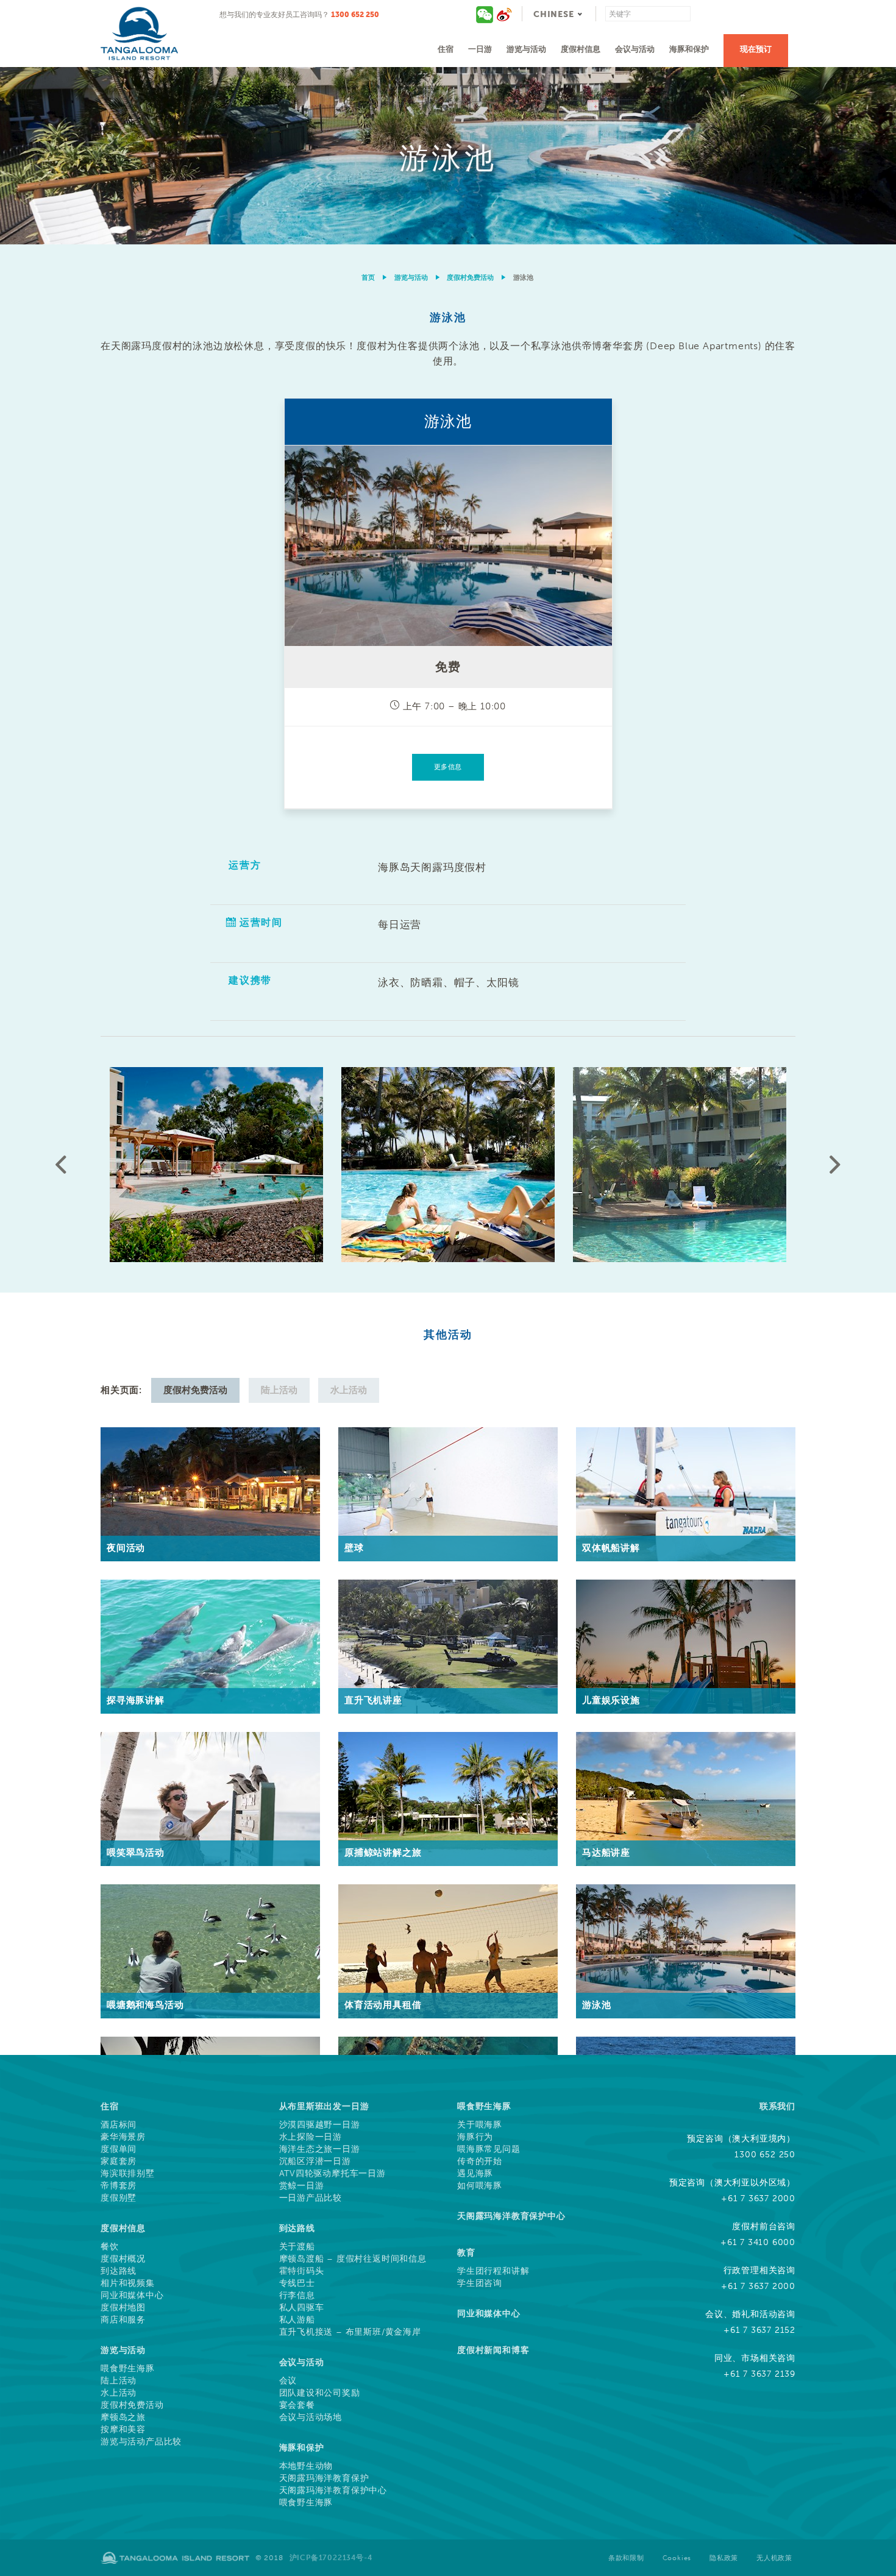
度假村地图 (123, 2308)
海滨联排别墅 (128, 2174)
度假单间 (119, 2149)
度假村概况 (123, 2259)
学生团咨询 (480, 2283)
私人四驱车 (302, 2308)
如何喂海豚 (480, 2186)
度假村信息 (581, 49)
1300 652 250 (355, 14)
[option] (448, 156)
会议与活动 (635, 49)
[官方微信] (486, 14)
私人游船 (297, 2320)
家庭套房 (119, 2162)
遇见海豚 (475, 2174)
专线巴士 (297, 2283)
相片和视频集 (128, 2283)
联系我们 (777, 2106)
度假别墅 (119, 2198)
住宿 (446, 49)
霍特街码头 (302, 2271)
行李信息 (297, 2296)
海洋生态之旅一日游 (320, 2149)
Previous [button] (61, 1165)
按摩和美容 (123, 2430)
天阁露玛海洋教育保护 (324, 2478)
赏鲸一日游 (302, 2186)
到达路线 (119, 2271)
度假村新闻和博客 (493, 2350)
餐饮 (110, 2247)
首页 (368, 278)
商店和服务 (123, 2320)
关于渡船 (297, 2247)
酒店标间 (119, 2125)
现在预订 (756, 49)
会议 (288, 2381)
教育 (466, 2253)
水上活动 (119, 2393)
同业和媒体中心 (132, 2296)
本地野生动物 (306, 2466)
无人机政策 (774, 2558)
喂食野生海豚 (128, 2369)
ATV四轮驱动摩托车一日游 (332, 2174)
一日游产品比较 (311, 2198)
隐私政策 (724, 2558)
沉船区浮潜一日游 (315, 2162)
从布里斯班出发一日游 (324, 2106)
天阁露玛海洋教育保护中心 (333, 2491)
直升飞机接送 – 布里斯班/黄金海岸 (350, 2332)
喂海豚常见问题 (489, 2149)
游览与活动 (526, 49)
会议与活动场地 (311, 2418)
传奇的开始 (480, 2162)
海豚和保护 (689, 49)
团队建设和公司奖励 (320, 2393)
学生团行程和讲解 (493, 2271)
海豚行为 (475, 2137)
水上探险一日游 (311, 2137)
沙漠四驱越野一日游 (320, 2125)
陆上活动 (119, 2381)
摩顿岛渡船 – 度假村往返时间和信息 (353, 2259)
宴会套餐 (297, 2405)
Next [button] (835, 1165)
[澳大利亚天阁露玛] (504, 14)
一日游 (480, 49)
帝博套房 (119, 2186)
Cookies (677, 2558)
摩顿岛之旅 (123, 2418)
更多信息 (448, 767)
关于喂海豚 (480, 2125)
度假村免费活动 (470, 278)
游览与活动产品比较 (141, 2442)
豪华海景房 (123, 2137)
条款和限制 (626, 2558)
